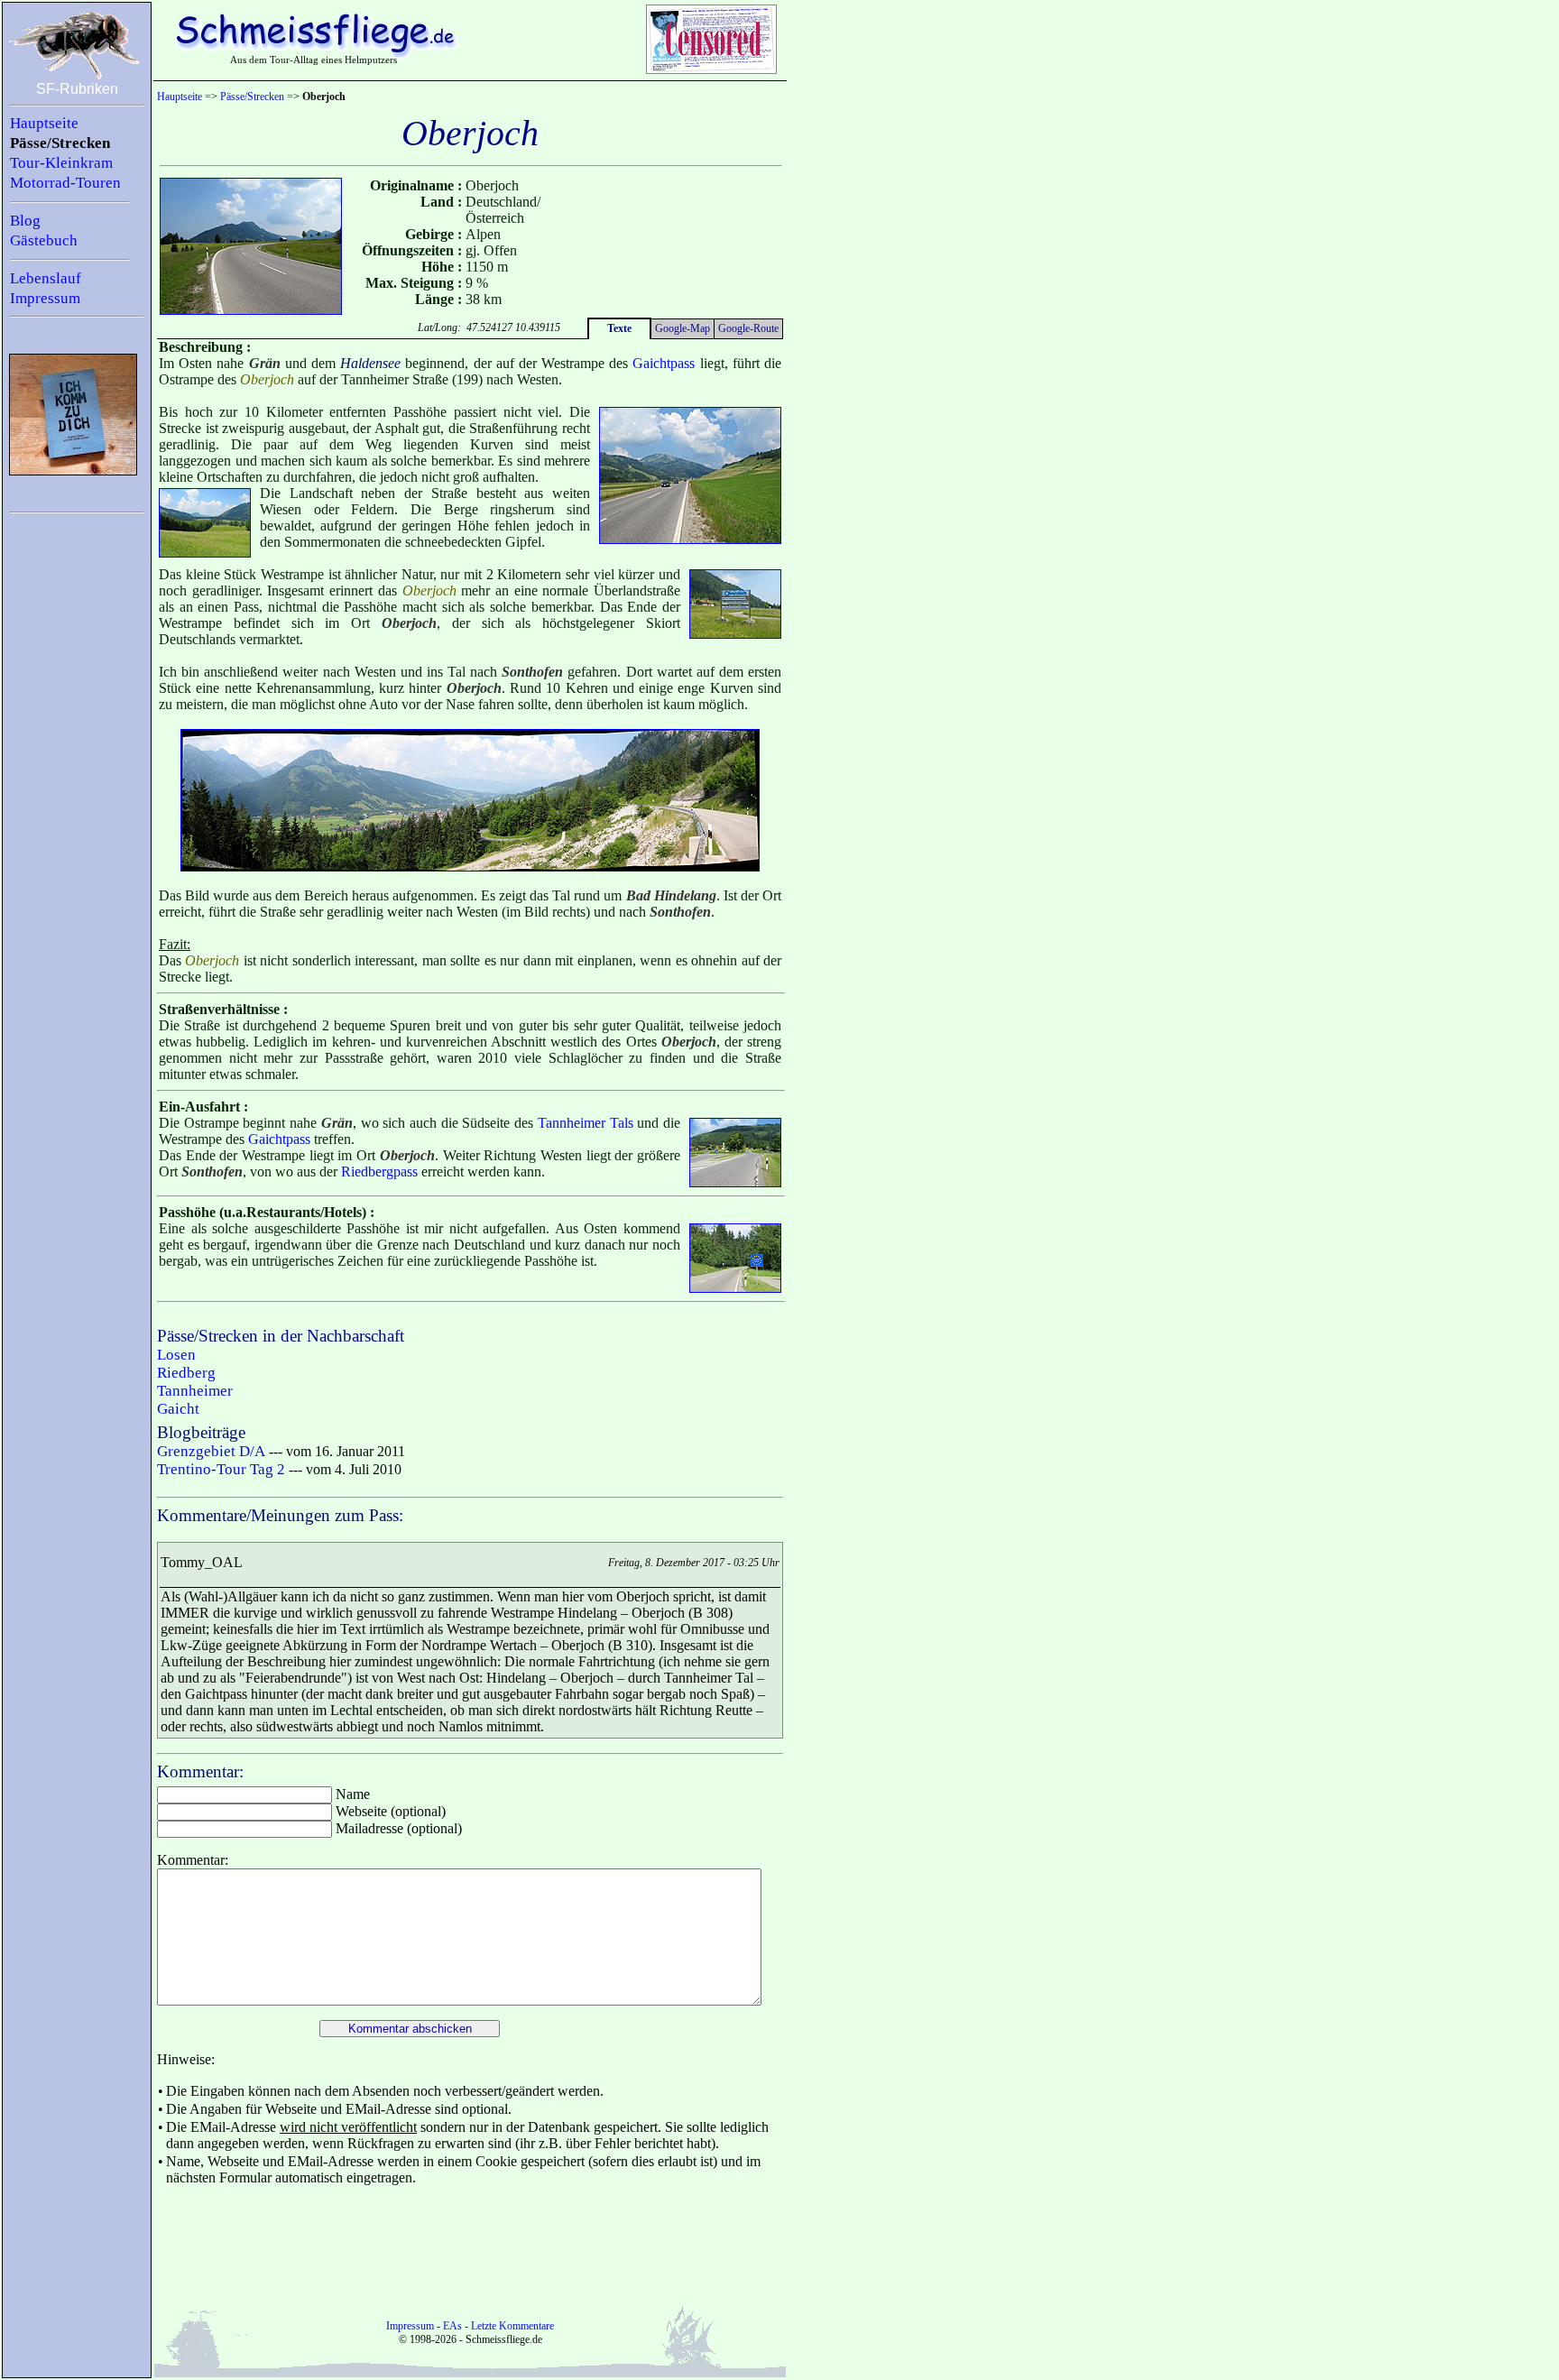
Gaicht (178, 1409)
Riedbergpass (379, 1172)
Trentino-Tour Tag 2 (221, 1469)
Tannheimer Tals (586, 1123)
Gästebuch (44, 240)
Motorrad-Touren (65, 183)
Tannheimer (195, 1391)
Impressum (45, 298)
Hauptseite (44, 123)
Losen (176, 1355)
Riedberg (186, 1373)
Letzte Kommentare (512, 2326)
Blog (25, 221)
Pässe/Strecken (60, 143)
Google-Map (683, 328)
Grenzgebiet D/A (211, 1451)
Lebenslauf (46, 278)
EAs (452, 2326)
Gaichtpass (664, 363)
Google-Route (748, 328)
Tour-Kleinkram (61, 163)
